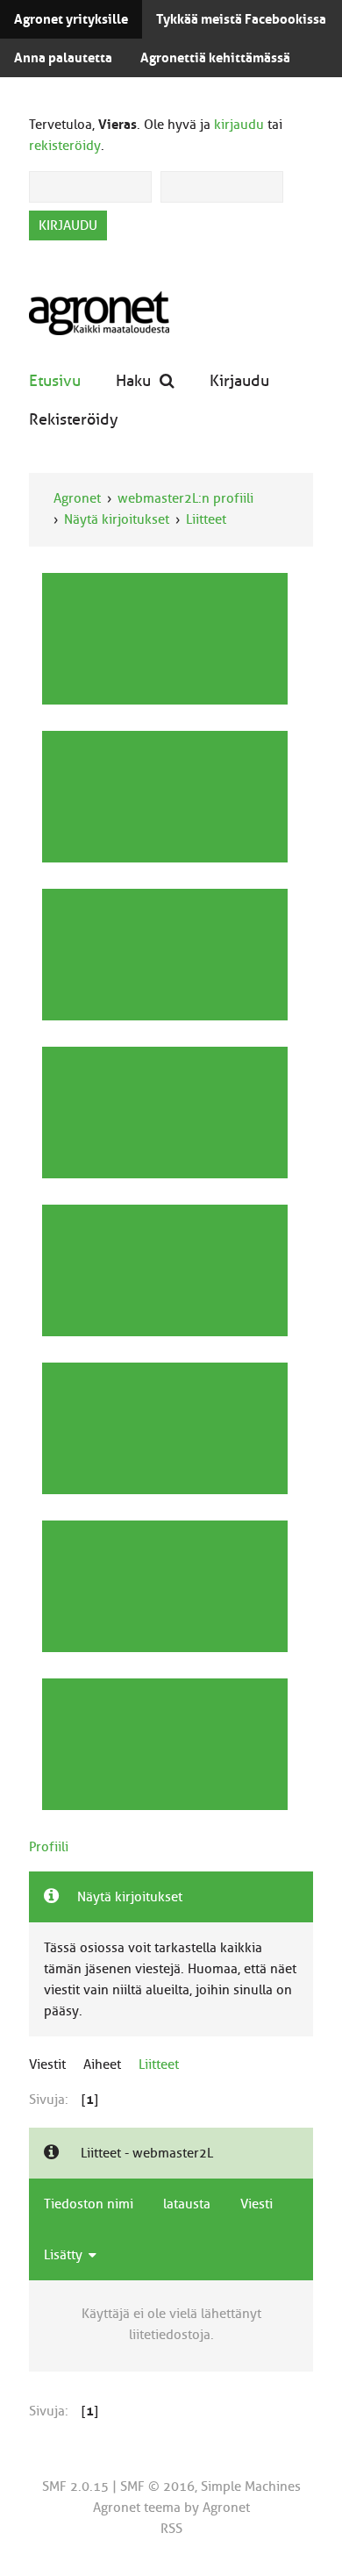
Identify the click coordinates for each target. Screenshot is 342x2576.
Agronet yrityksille (71, 19)
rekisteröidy (65, 146)
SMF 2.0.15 (75, 2487)
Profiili (49, 1847)
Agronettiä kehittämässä (215, 58)
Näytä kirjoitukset (117, 519)
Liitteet (206, 519)
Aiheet (102, 2064)
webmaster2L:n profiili (185, 498)
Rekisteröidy (74, 419)
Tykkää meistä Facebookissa (241, 19)
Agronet (77, 498)
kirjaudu (239, 125)
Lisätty (65, 2255)
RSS (171, 2529)
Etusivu (55, 380)
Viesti (256, 2204)
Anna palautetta (63, 58)
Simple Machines (251, 2487)
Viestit (47, 2064)
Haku (133, 380)
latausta (187, 2204)
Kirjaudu (239, 380)
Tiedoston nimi (89, 2204)
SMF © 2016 (157, 2487)
